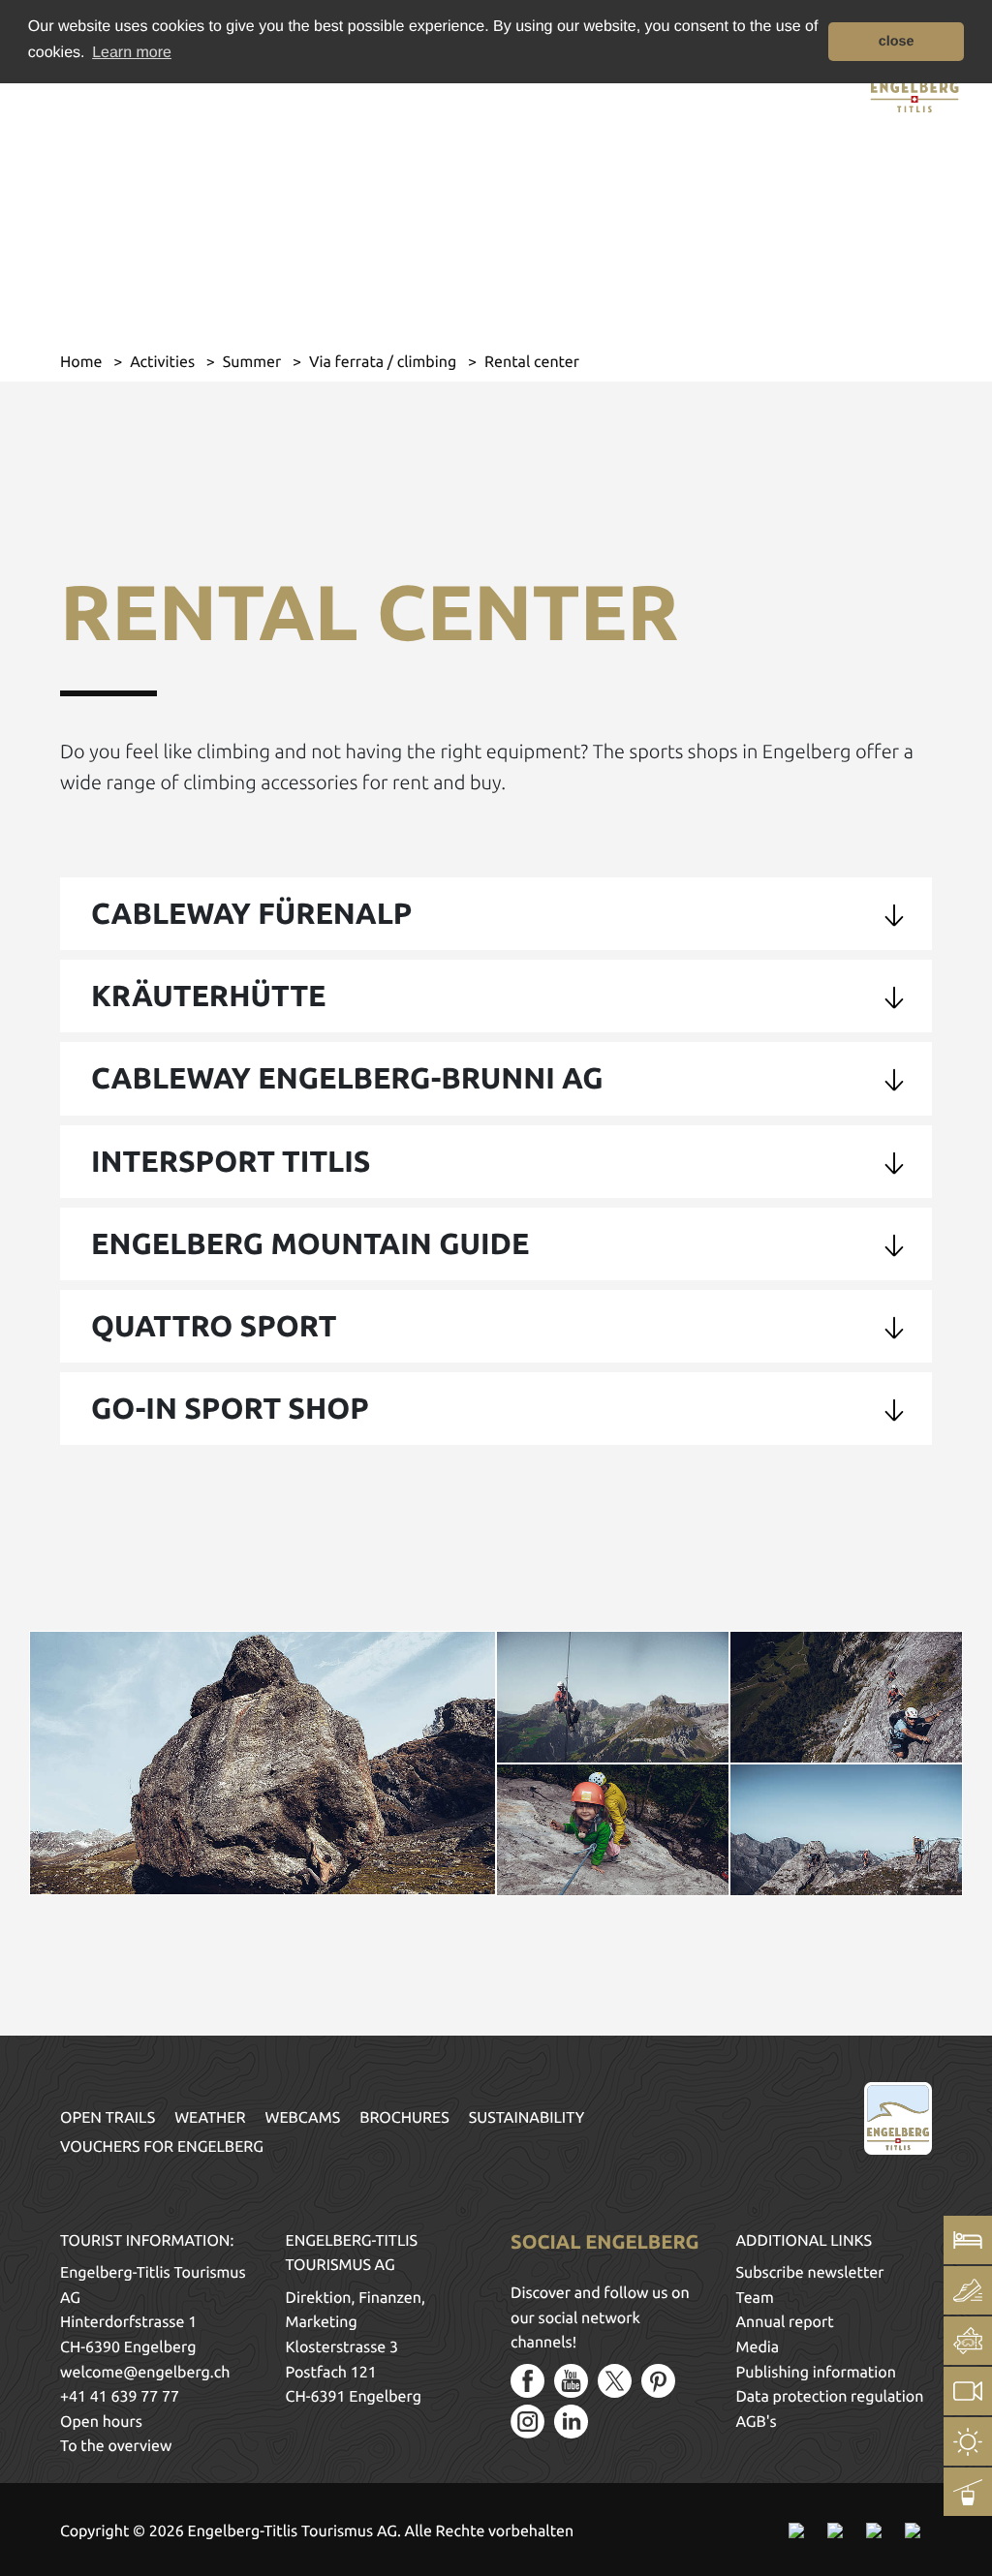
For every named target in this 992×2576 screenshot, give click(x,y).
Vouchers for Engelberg (162, 2147)
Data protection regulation (830, 2397)
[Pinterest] (658, 2381)
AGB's (757, 2422)
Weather (210, 2118)
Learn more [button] (132, 53)
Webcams (303, 2118)
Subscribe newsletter (810, 2273)
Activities (164, 362)
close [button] (897, 42)
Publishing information (816, 2373)
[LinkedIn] (571, 2422)
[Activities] (968, 2290)
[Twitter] (615, 2381)
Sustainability (527, 2118)
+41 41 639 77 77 (120, 2397)
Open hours (101, 2422)
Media (758, 2347)
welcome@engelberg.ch (145, 2373)
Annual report (785, 2322)
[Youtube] (571, 2381)
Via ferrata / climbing (385, 362)
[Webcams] (968, 2391)
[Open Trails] (968, 2492)
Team (755, 2298)
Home (83, 362)
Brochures (404, 2118)
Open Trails (108, 2118)
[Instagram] (527, 2422)
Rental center (532, 362)
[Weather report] (968, 2441)
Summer (254, 362)
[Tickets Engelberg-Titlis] (968, 2341)
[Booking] (968, 2240)
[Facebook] (527, 2381)
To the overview (116, 2446)
